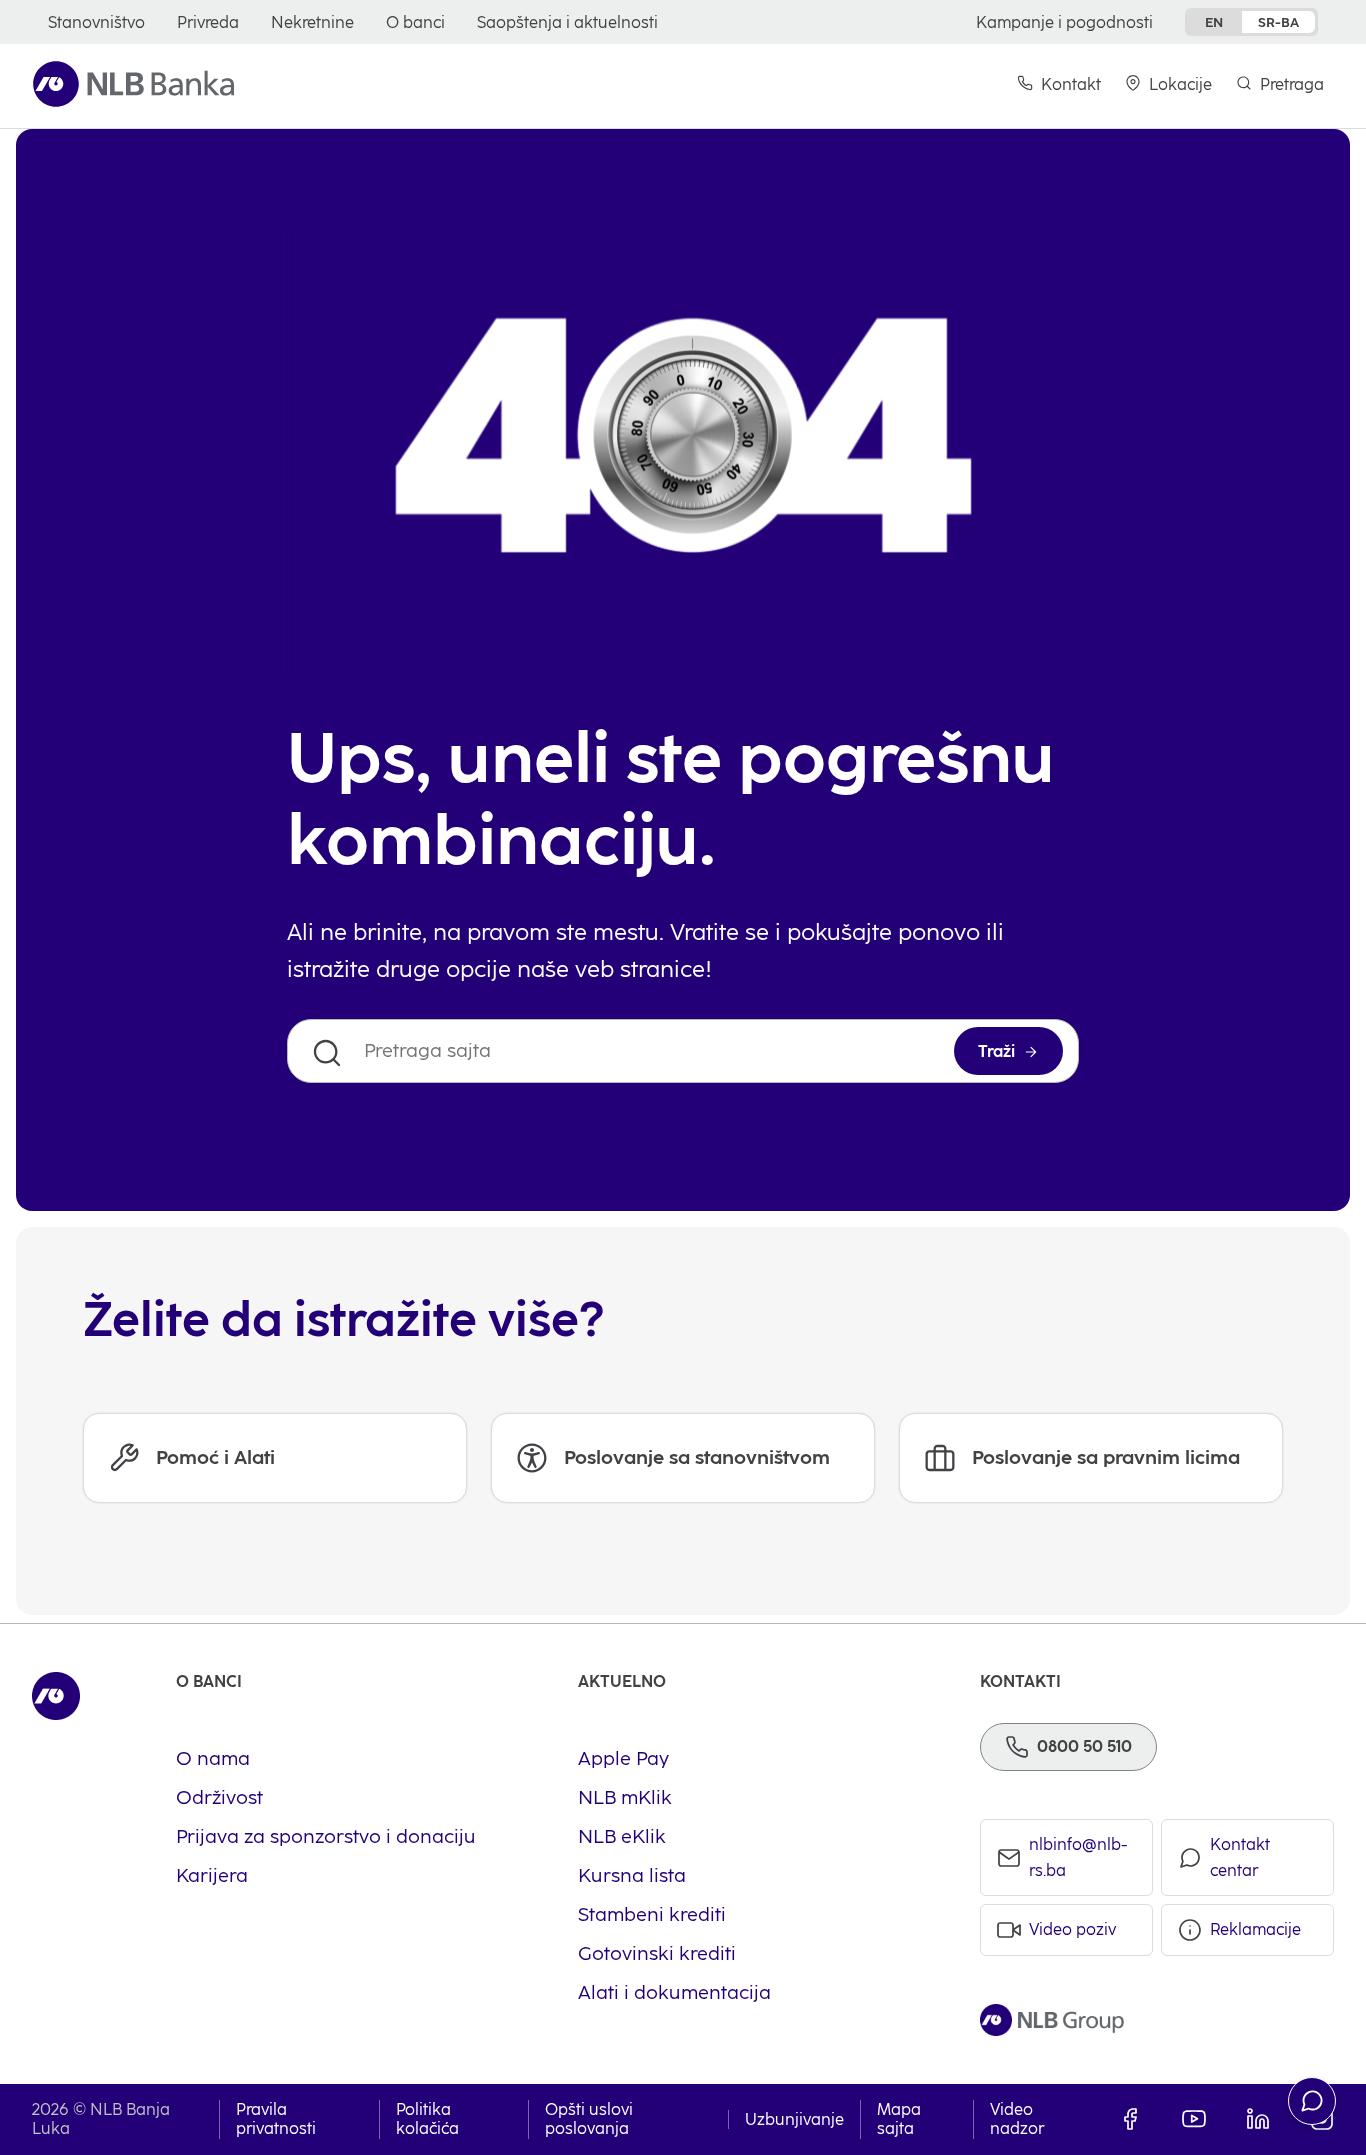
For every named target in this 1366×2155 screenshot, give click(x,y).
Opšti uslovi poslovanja (589, 2119)
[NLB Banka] (133, 84)
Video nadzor (1017, 2119)
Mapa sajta (899, 2119)
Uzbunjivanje (794, 2119)
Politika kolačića (427, 2119)
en (1214, 22)
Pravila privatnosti (276, 2119)
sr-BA (1278, 22)
